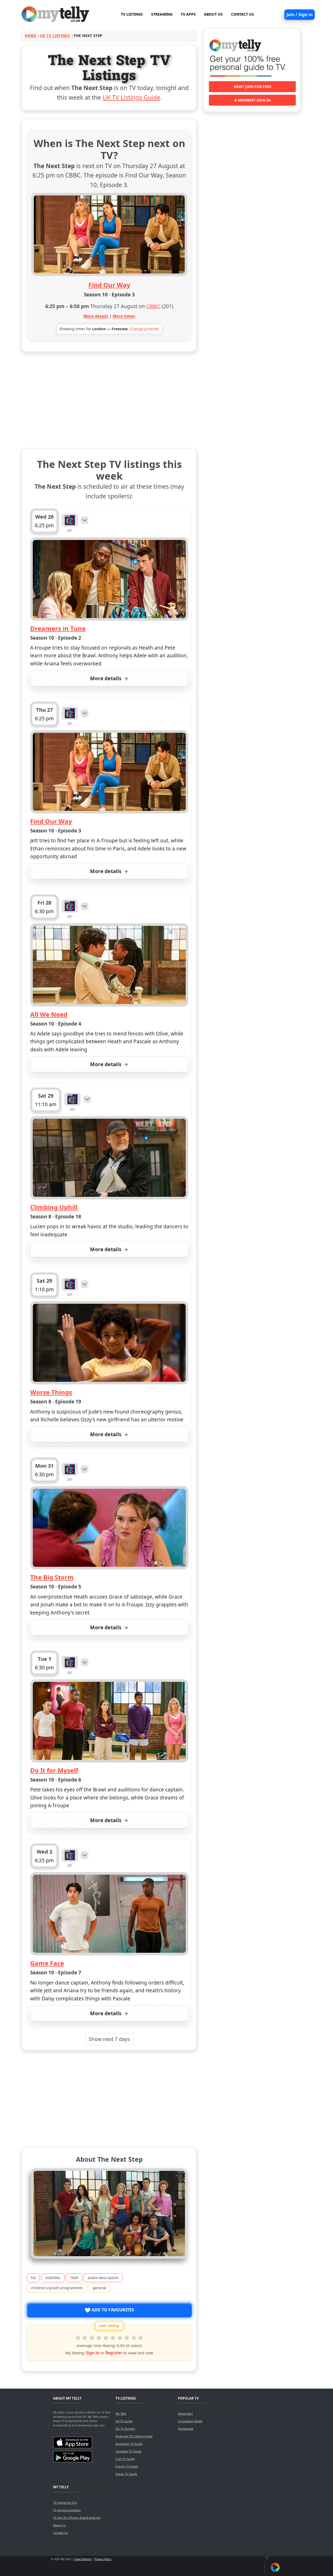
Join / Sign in (300, 15)
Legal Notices (83, 2559)
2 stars (85, 2338)
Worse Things (51, 1392)
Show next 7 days (109, 2039)
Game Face (47, 1963)
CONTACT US (242, 14)
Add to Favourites (112, 2310)
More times (124, 316)
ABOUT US (213, 14)
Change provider (145, 329)
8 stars (127, 2338)
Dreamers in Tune (58, 628)
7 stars (120, 2338)
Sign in (93, 2353)
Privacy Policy (103, 2559)
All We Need (49, 1014)
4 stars (99, 2338)
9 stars (134, 2338)
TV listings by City (65, 2502)
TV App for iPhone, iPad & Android (77, 2518)
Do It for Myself (54, 1770)
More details (96, 316)
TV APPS (188, 14)
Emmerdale (186, 2429)
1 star (78, 2338)
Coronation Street (190, 2421)
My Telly (121, 2413)
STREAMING (162, 14)
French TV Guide (127, 2466)
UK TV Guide (124, 2421)
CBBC (153, 306)
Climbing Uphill (54, 1207)
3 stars (92, 2338)
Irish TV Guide (125, 2459)
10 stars (141, 2338)
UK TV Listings (55, 36)
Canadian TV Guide (128, 2451)
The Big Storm (52, 1577)
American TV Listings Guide (134, 2436)
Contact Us (60, 2533)
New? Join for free (252, 87)
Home (31, 36)
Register (114, 2353)
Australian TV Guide (129, 2444)
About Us (59, 2525)
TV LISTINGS (132, 14)
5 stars (106, 2338)
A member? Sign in (252, 100)
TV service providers (67, 2510)
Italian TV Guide (126, 2474)
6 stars (113, 2338)
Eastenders (185, 2413)
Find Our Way (109, 285)
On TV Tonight (125, 2429)
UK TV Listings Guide (131, 97)
